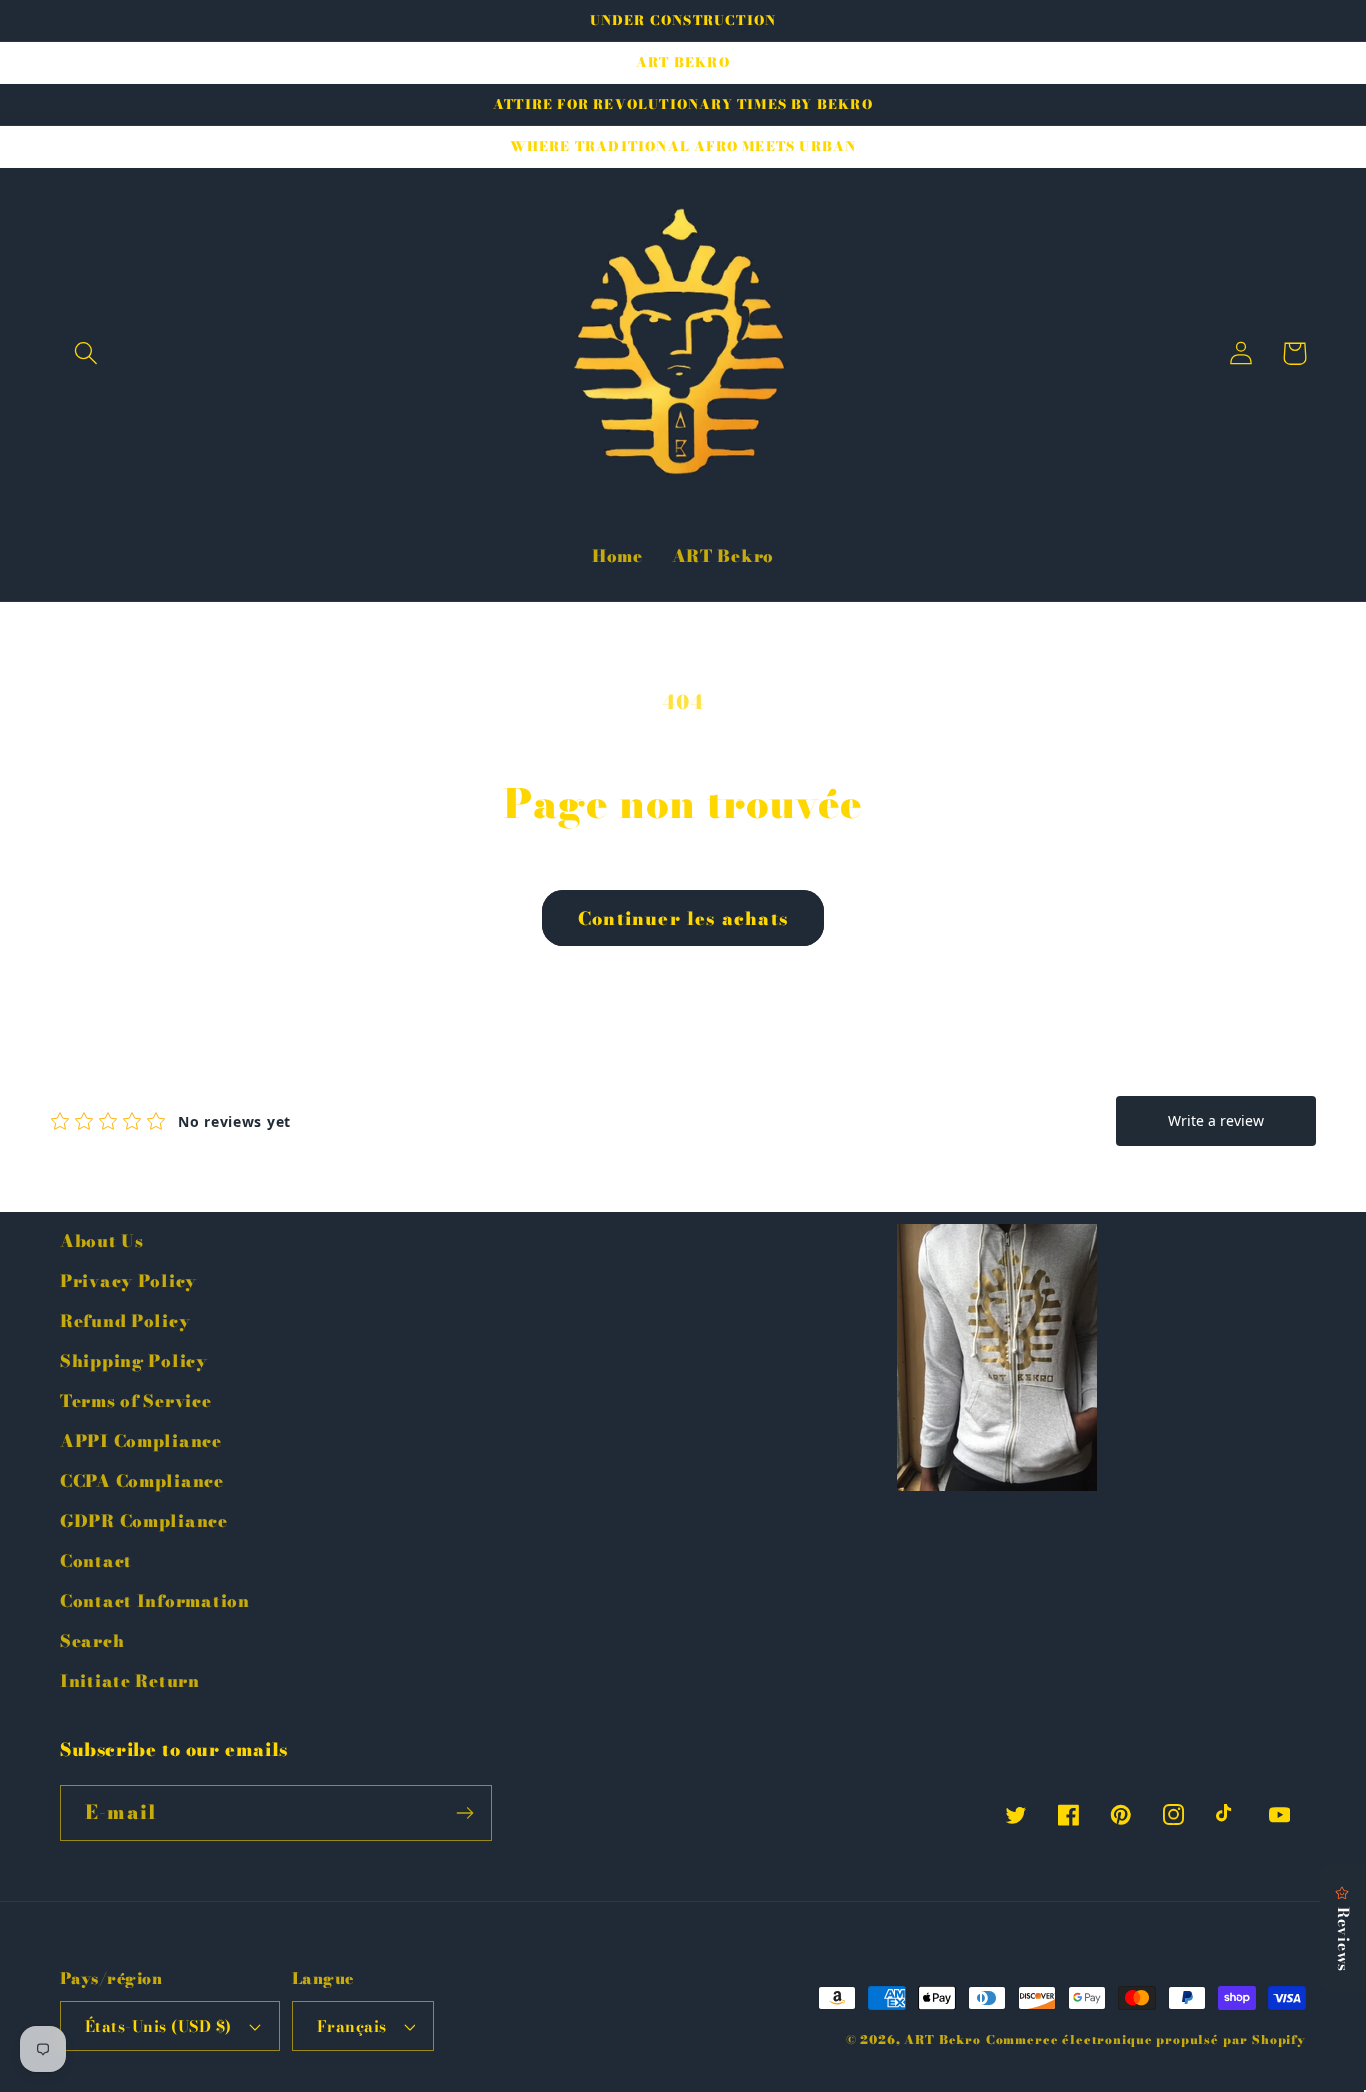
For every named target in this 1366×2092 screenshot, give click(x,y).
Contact (96, 1561)
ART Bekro (942, 2039)
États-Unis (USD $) (158, 2026)
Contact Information (155, 1601)
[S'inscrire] (464, 1813)
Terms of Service (136, 1401)
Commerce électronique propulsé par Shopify (1146, 2039)
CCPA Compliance (142, 1481)
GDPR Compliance (144, 1521)
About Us (102, 1241)
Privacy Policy (128, 1281)
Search (92, 1641)
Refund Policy (125, 1321)
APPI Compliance (141, 1441)
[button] (86, 353)
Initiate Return (130, 1681)
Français (352, 2026)
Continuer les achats (683, 918)
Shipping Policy (134, 1361)
